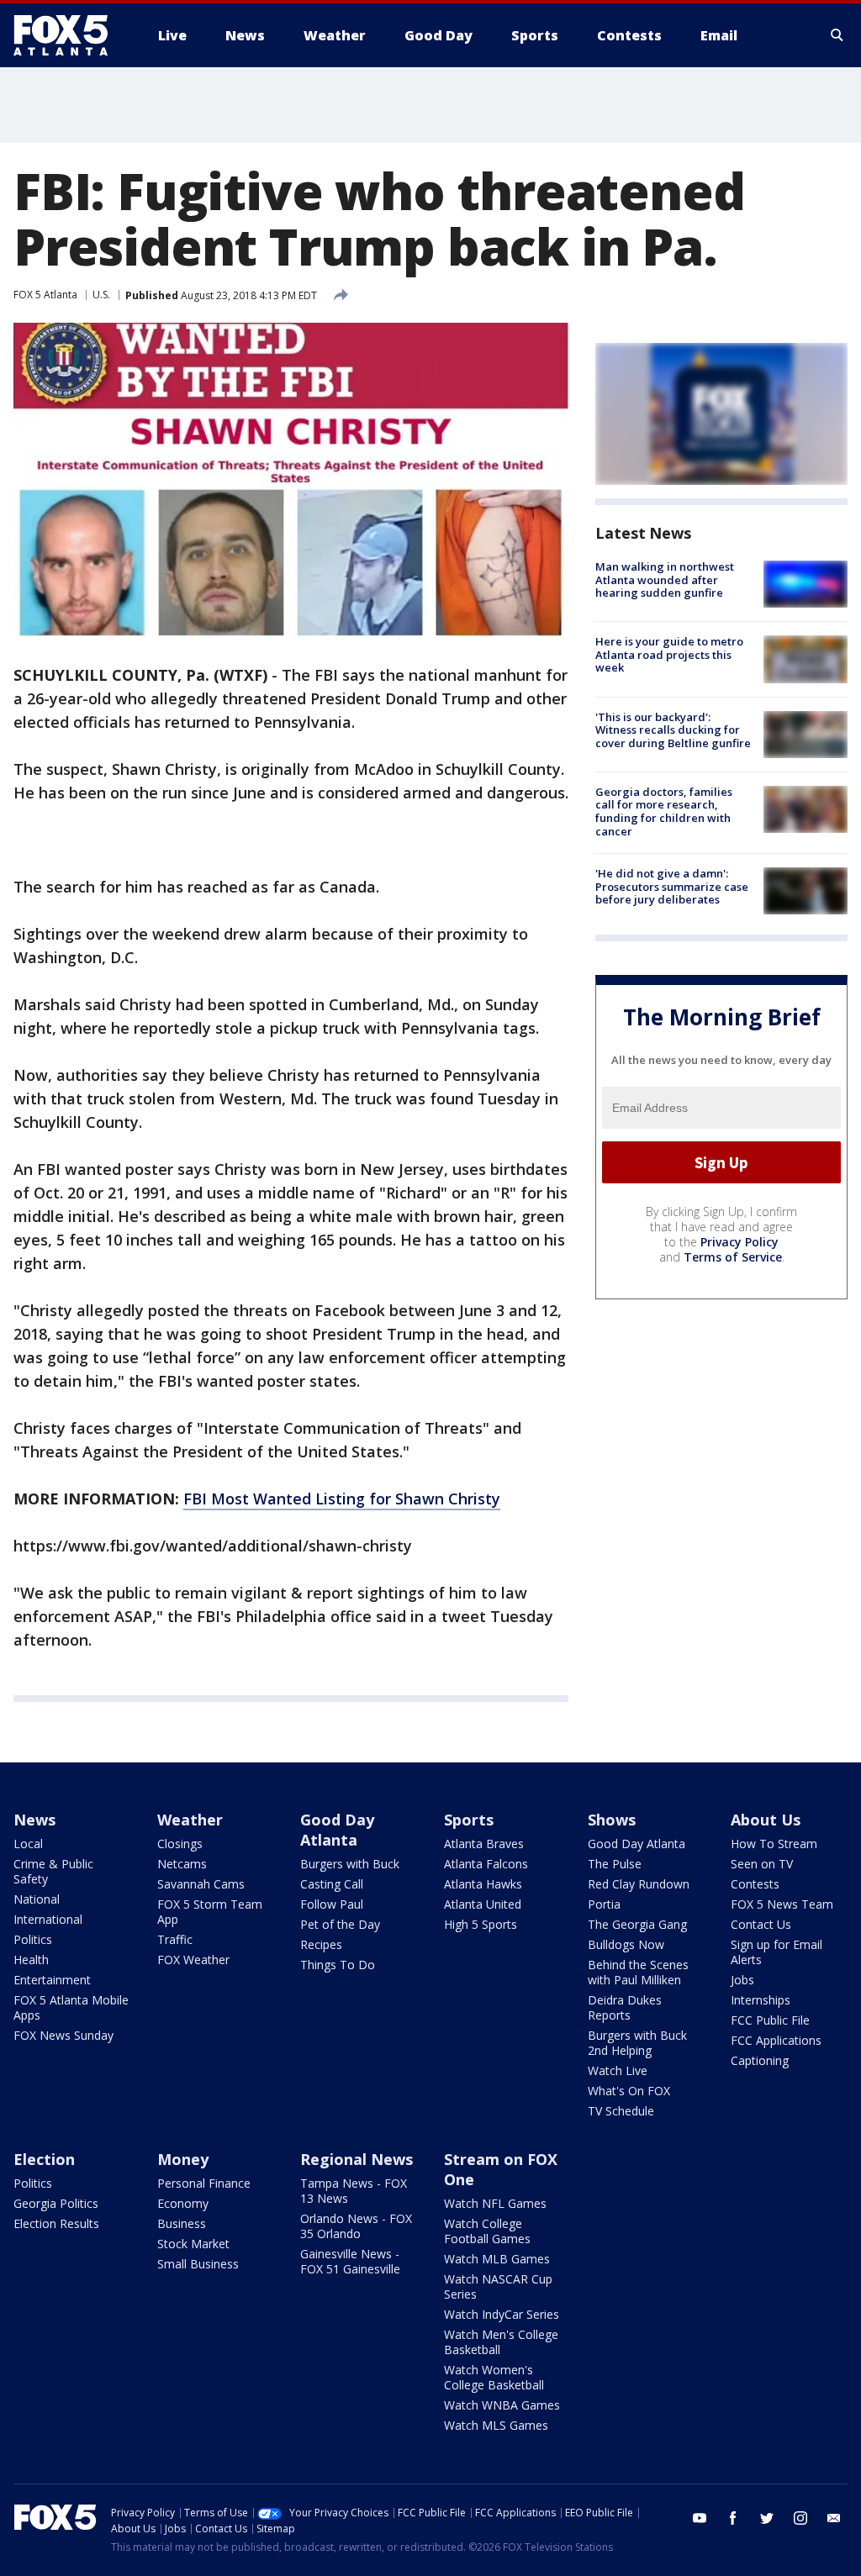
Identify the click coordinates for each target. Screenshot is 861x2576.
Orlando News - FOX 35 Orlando (356, 2226)
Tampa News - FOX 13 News (354, 2191)
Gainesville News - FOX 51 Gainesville (350, 2261)
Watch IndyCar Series (502, 2314)
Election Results (56, 2223)
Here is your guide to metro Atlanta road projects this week (669, 654)
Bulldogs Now (626, 1944)
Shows (612, 1820)
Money (183, 2159)
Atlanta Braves (484, 1844)
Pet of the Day (340, 1924)
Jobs (742, 1980)
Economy (183, 2203)
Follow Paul (332, 1904)
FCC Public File (770, 2020)
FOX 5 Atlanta (45, 295)
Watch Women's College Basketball (494, 2377)
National (37, 1899)
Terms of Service (733, 1257)
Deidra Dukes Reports (625, 2007)
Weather (190, 1820)
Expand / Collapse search (837, 35)
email (834, 2518)
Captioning (760, 2060)
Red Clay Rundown (639, 1884)
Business (182, 2223)
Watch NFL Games (495, 2203)
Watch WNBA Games (502, 2405)
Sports (469, 1820)
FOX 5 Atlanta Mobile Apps (71, 2007)
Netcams (182, 1864)
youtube (700, 2518)
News (34, 1820)
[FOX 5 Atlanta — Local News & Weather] (69, 35)
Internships (761, 2000)
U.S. (101, 295)
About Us (766, 1820)
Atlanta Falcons (486, 1864)
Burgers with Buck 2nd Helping (637, 2043)
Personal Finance (204, 2183)
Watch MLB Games (497, 2259)
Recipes (321, 1944)
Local (28, 1844)
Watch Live (618, 2070)
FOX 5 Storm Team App (210, 1912)
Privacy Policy (740, 1242)
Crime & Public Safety (53, 1871)
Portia (604, 1904)
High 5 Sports (481, 1924)
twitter (767, 2518)
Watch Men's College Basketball (501, 2342)
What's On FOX (629, 2091)
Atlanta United (483, 1904)
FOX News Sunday (63, 2035)
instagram (800, 2518)
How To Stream (774, 1844)
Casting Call (332, 1884)
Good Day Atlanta (337, 1830)
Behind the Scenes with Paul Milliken (638, 1972)
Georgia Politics (56, 2203)
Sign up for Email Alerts (776, 1952)
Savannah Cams (201, 1884)
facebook (733, 2518)
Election (44, 2159)
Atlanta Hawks (483, 1884)
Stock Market (193, 2244)
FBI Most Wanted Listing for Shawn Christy (342, 1499)
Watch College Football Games (487, 2231)
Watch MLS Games (496, 2425)
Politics (33, 1939)
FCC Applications (776, 2040)
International (48, 1919)
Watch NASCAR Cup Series (498, 2286)
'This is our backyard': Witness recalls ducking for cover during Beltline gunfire (673, 730)
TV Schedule (621, 2111)
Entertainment (52, 1980)
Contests (755, 1884)
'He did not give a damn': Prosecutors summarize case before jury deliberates (672, 886)
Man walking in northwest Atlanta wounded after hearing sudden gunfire (665, 579)
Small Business (198, 2264)
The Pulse (615, 1864)
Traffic (175, 1939)
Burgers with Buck (350, 1864)
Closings (180, 1844)
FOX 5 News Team (782, 1904)
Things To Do (338, 1965)
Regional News (357, 2159)
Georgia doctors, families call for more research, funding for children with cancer (664, 811)
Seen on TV (762, 1864)
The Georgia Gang (637, 1924)
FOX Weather (193, 1960)
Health (31, 1960)
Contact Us (761, 1924)
